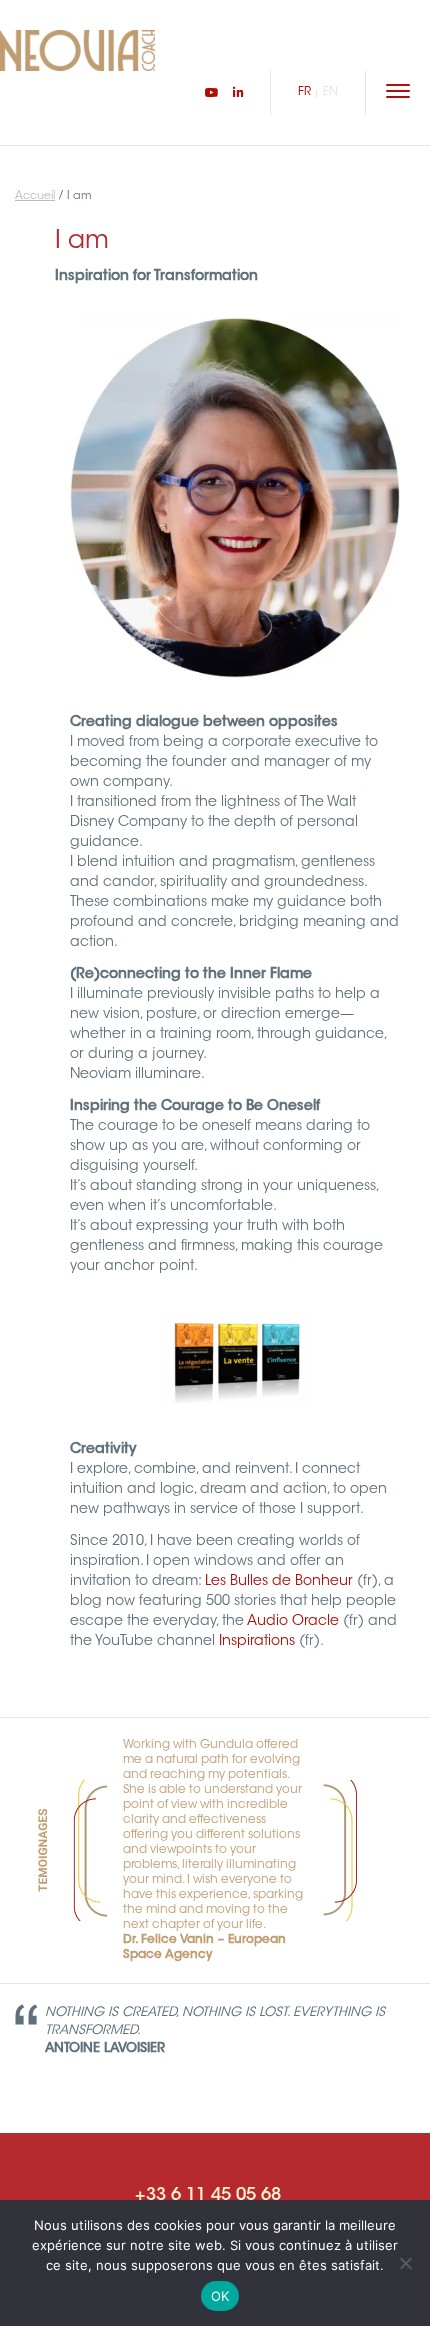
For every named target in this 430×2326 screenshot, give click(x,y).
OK (220, 2296)
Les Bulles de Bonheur (279, 1582)
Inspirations (257, 1642)
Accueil (35, 196)
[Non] (405, 2263)
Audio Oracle (293, 1622)
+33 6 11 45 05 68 (208, 2196)
